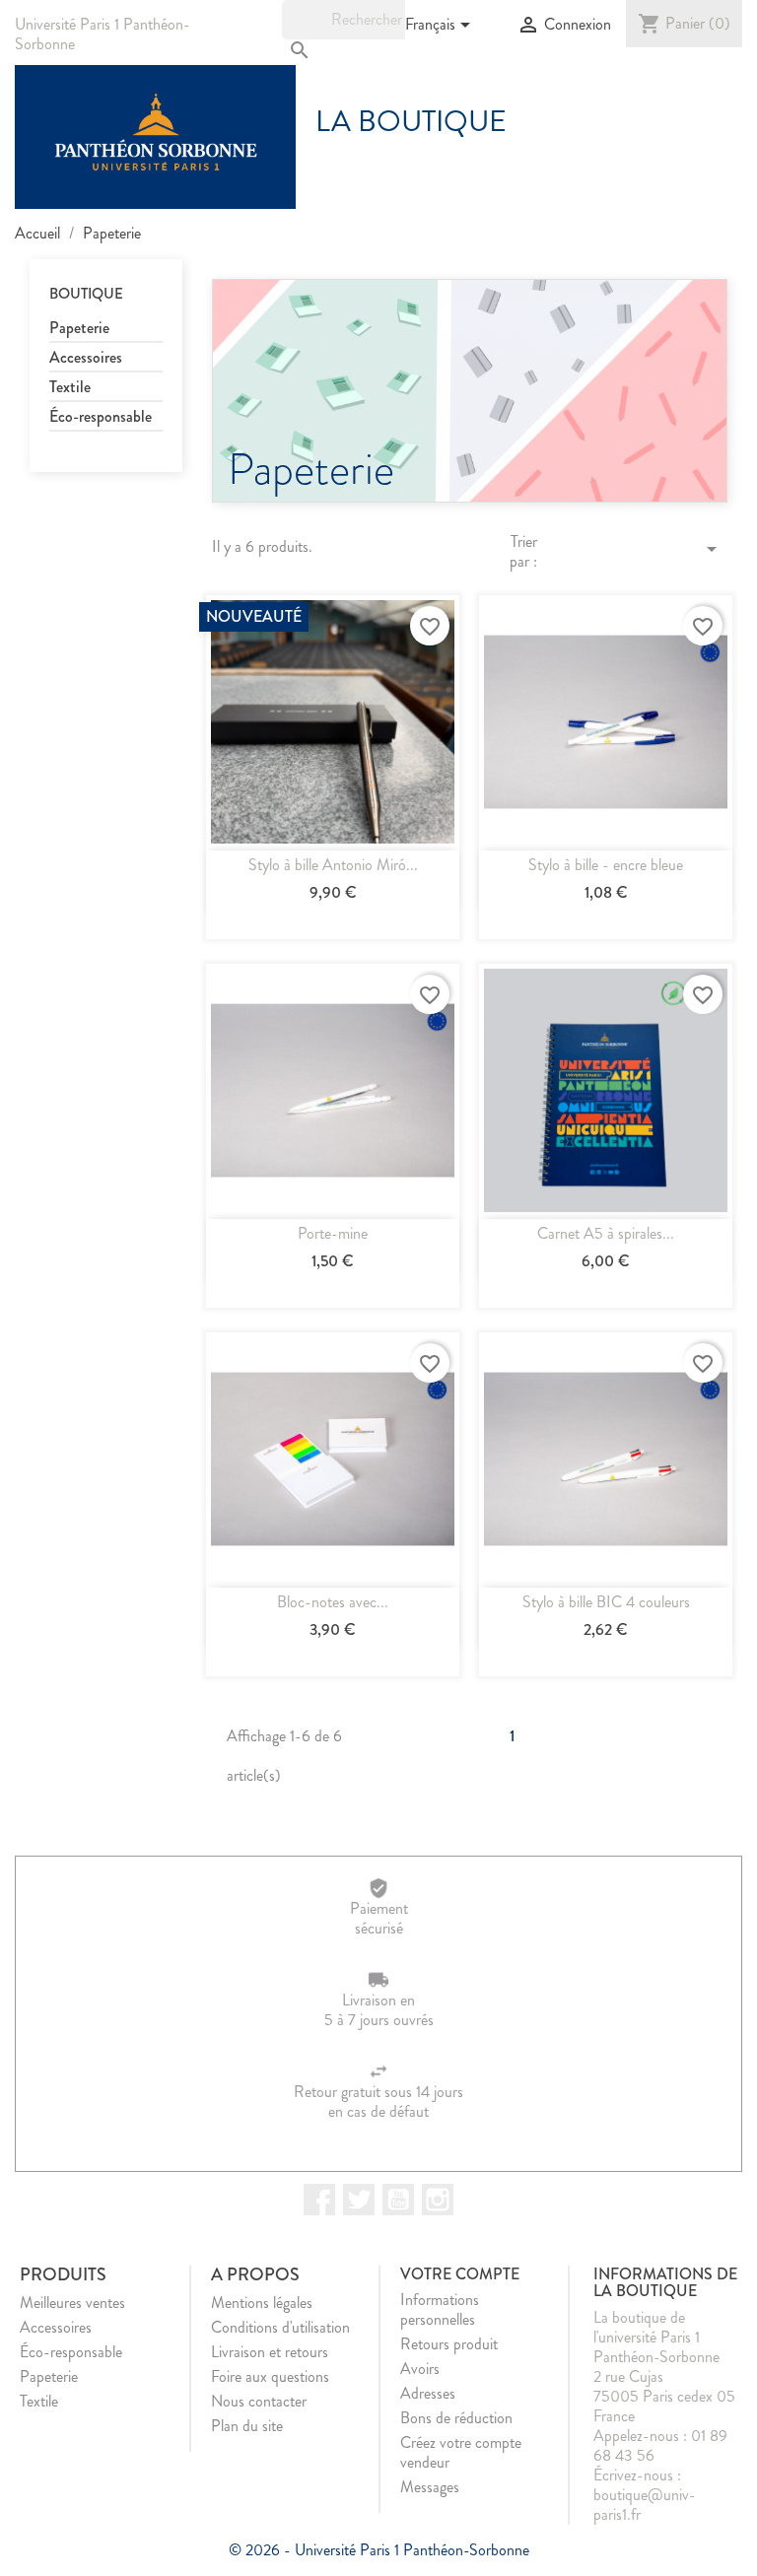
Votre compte (460, 2274)
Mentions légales (262, 2303)
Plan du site (247, 2426)
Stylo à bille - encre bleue (606, 865)
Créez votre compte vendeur (461, 2452)
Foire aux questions (270, 2376)
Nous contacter (259, 2401)
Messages (430, 2487)
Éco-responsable (101, 417)
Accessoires (86, 358)
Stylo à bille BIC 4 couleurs (606, 1602)
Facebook (319, 2200)
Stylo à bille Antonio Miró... (333, 865)
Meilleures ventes (72, 2303)
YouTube (398, 2200)
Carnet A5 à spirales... (606, 1233)
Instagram (438, 2200)
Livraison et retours (270, 2352)
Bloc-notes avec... (333, 1602)
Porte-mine (333, 1233)
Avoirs (420, 2369)
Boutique (86, 294)
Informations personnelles (440, 2309)
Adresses (428, 2393)
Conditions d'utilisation (280, 2327)
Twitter (359, 2200)
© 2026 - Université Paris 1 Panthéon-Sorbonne (379, 2550)
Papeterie (79, 329)
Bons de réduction (456, 2418)
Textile (70, 388)
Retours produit (449, 2344)
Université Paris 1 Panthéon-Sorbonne (103, 34)
